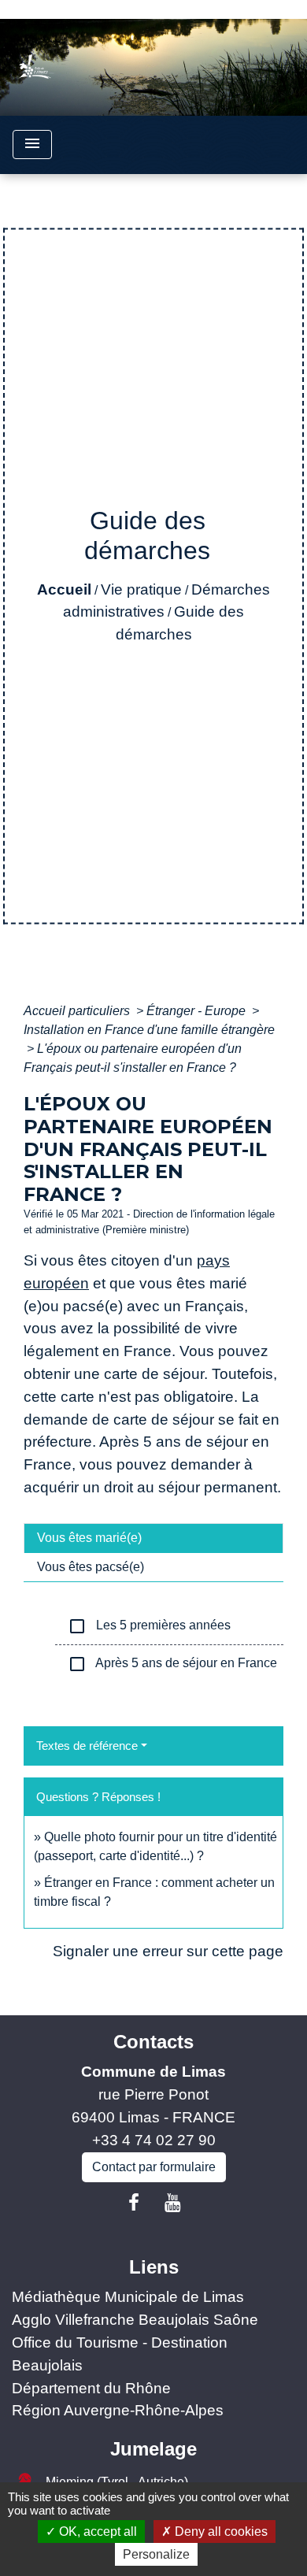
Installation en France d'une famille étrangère (149, 1030)
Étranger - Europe (198, 1011)
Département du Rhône (91, 2388)
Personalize (156, 2554)
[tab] (153, 1538)
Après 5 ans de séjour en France (172, 1664)
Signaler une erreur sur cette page (168, 1951)
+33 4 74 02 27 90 (154, 2140)
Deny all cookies (220, 2532)
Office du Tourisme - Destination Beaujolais (120, 2354)
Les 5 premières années (149, 1626)
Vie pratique (141, 589)
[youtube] (173, 2203)
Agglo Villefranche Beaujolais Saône (135, 2320)
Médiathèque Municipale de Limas (128, 2297)
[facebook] (134, 2203)
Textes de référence (87, 1746)
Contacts (153, 2042)
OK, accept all (96, 2532)
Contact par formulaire (154, 2167)
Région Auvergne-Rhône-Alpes (118, 2410)
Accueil (64, 589)
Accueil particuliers (78, 1011)
